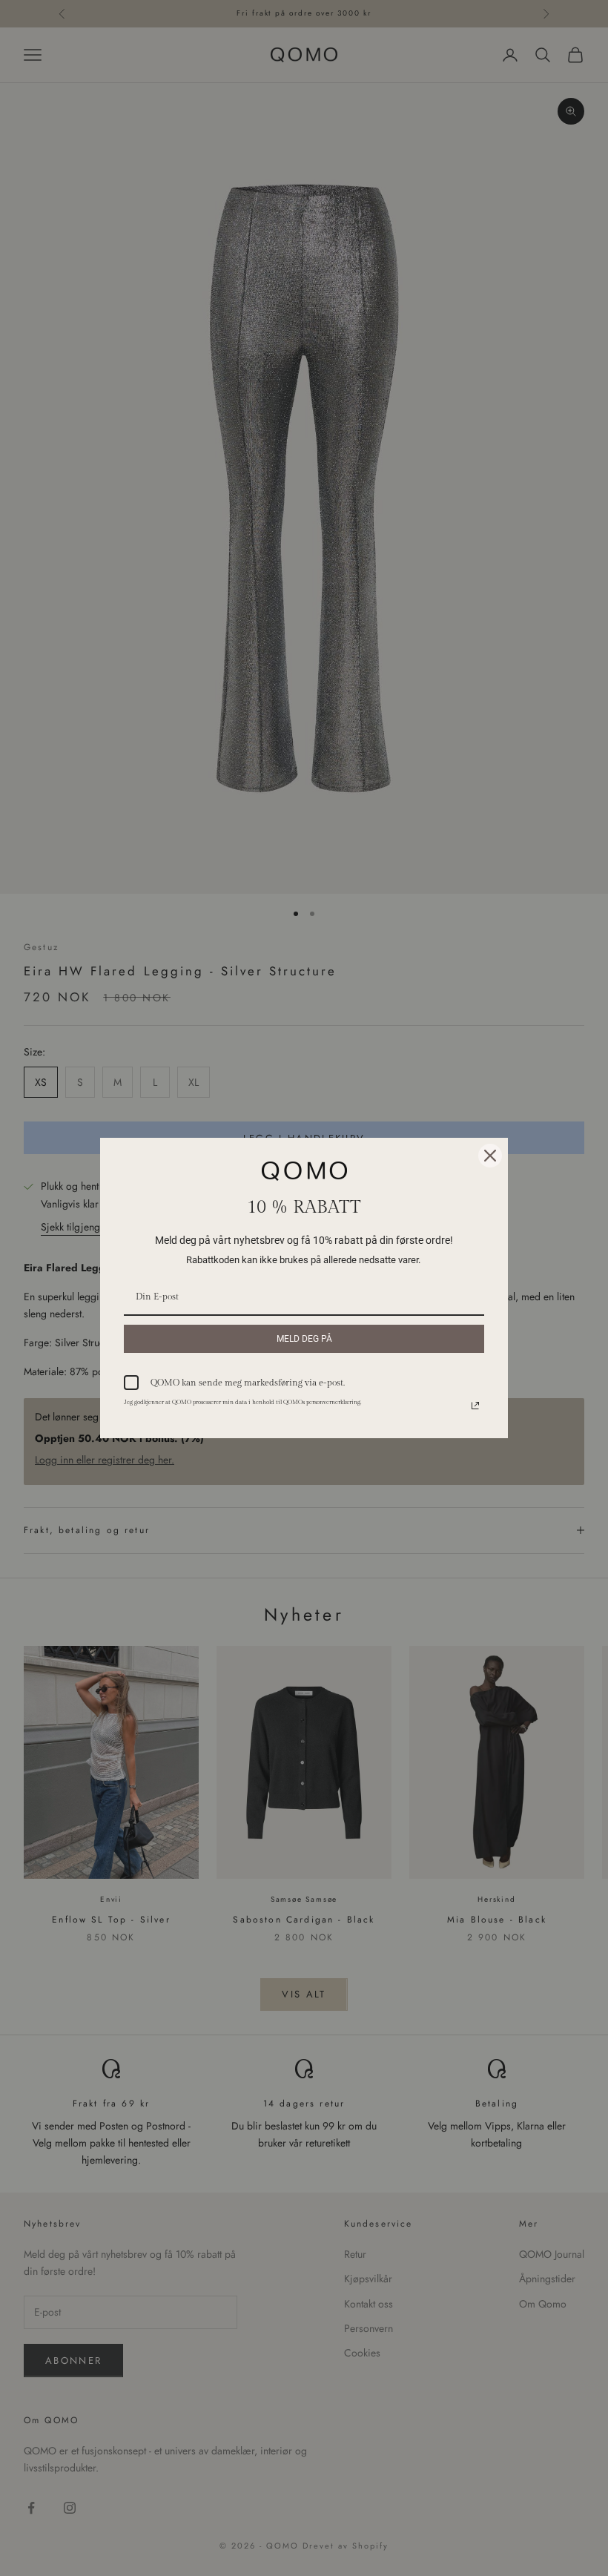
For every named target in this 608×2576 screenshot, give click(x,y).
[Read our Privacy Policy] (475, 1406)
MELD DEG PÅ (304, 1339)
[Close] (490, 1156)
